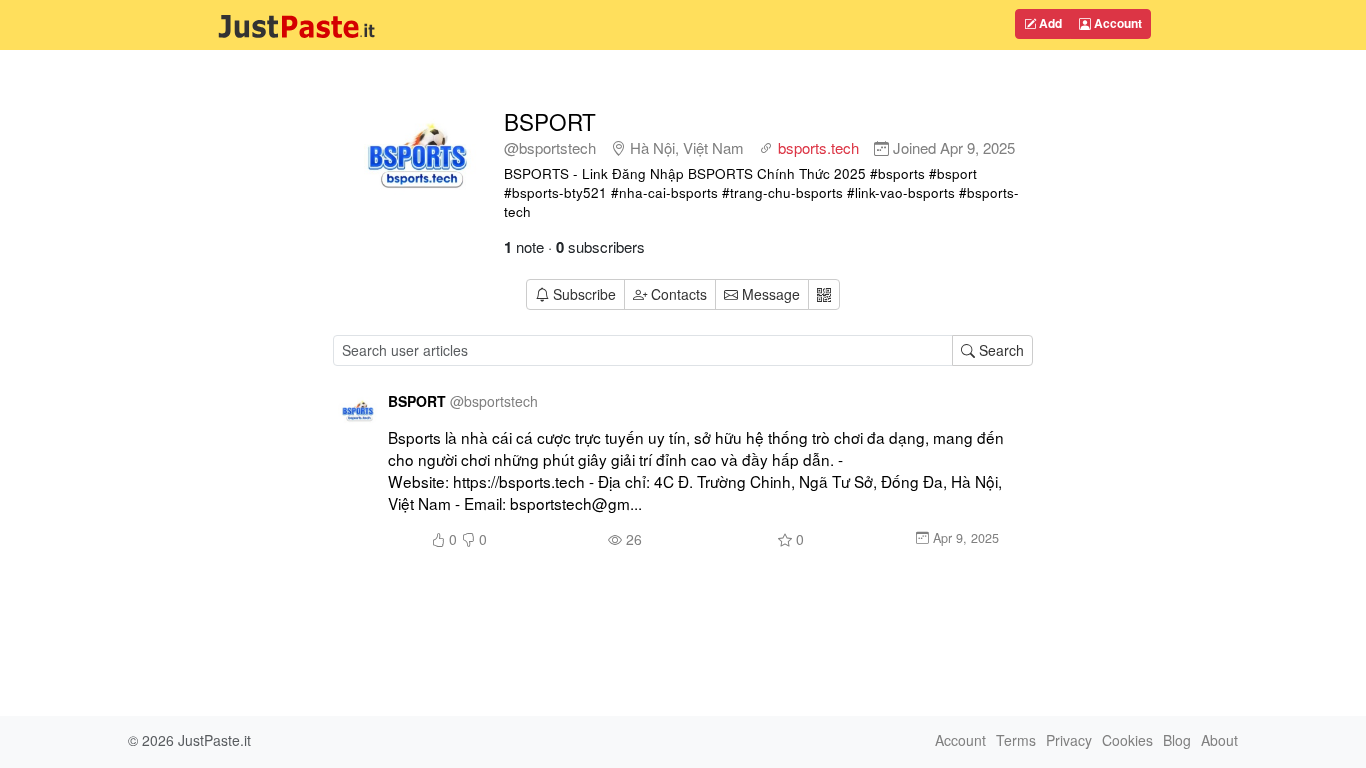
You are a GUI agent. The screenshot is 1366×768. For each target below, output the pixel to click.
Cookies (1127, 740)
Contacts (679, 294)
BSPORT (550, 121)
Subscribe (584, 294)
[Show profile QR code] (824, 294)
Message (769, 294)
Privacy (1069, 740)
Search (999, 350)
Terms (1016, 740)
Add (1049, 23)
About (1219, 740)
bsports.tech (818, 147)
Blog (1177, 740)
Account (1116, 23)
